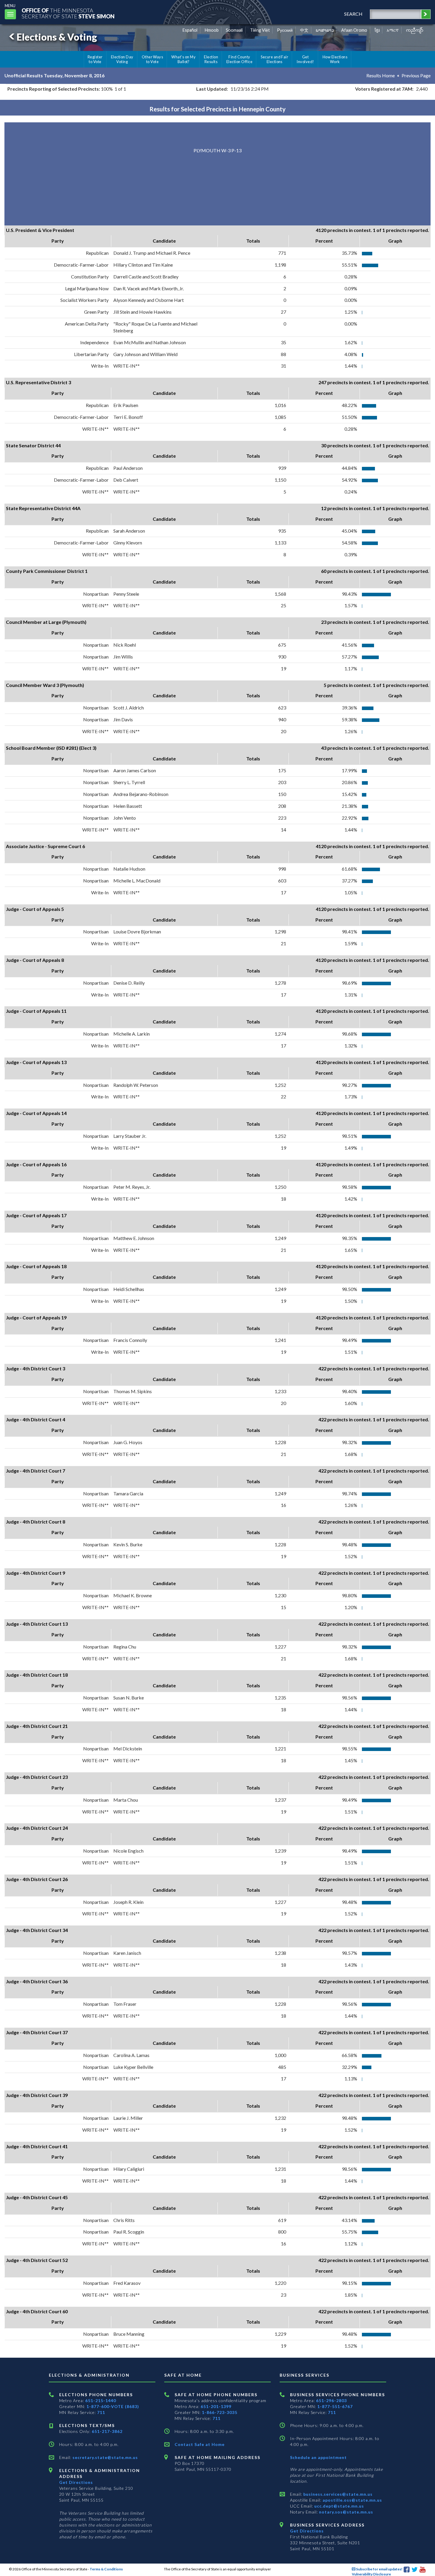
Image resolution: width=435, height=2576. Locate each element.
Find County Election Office (239, 59)
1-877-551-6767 (335, 2406)
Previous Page (416, 75)
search (353, 14)
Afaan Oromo (354, 30)
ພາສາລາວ (325, 30)
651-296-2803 (331, 2400)
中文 (304, 30)
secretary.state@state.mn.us (105, 2457)
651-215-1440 (101, 2400)
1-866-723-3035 (220, 2412)
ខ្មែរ (377, 30)
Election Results (211, 59)
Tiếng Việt (260, 30)
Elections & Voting (57, 37)
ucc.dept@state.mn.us (339, 2506)
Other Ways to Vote (153, 59)
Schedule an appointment (318, 2457)
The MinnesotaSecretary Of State (68, 13)
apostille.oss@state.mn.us (352, 2500)
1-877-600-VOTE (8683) (113, 2406)
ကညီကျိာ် (415, 30)
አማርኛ (393, 30)
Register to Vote (95, 59)
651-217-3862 (107, 2431)
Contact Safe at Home (200, 2444)
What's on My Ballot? (183, 59)
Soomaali (234, 30)
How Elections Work (335, 59)
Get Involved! (305, 59)
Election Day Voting (122, 59)
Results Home (381, 75)
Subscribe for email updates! (379, 2569)
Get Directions (76, 2482)
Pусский (285, 30)
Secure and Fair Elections (274, 59)
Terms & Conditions (106, 2569)
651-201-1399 (216, 2406)
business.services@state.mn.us (337, 2494)
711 (101, 2412)
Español (190, 30)
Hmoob (212, 30)
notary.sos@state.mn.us (345, 2512)
